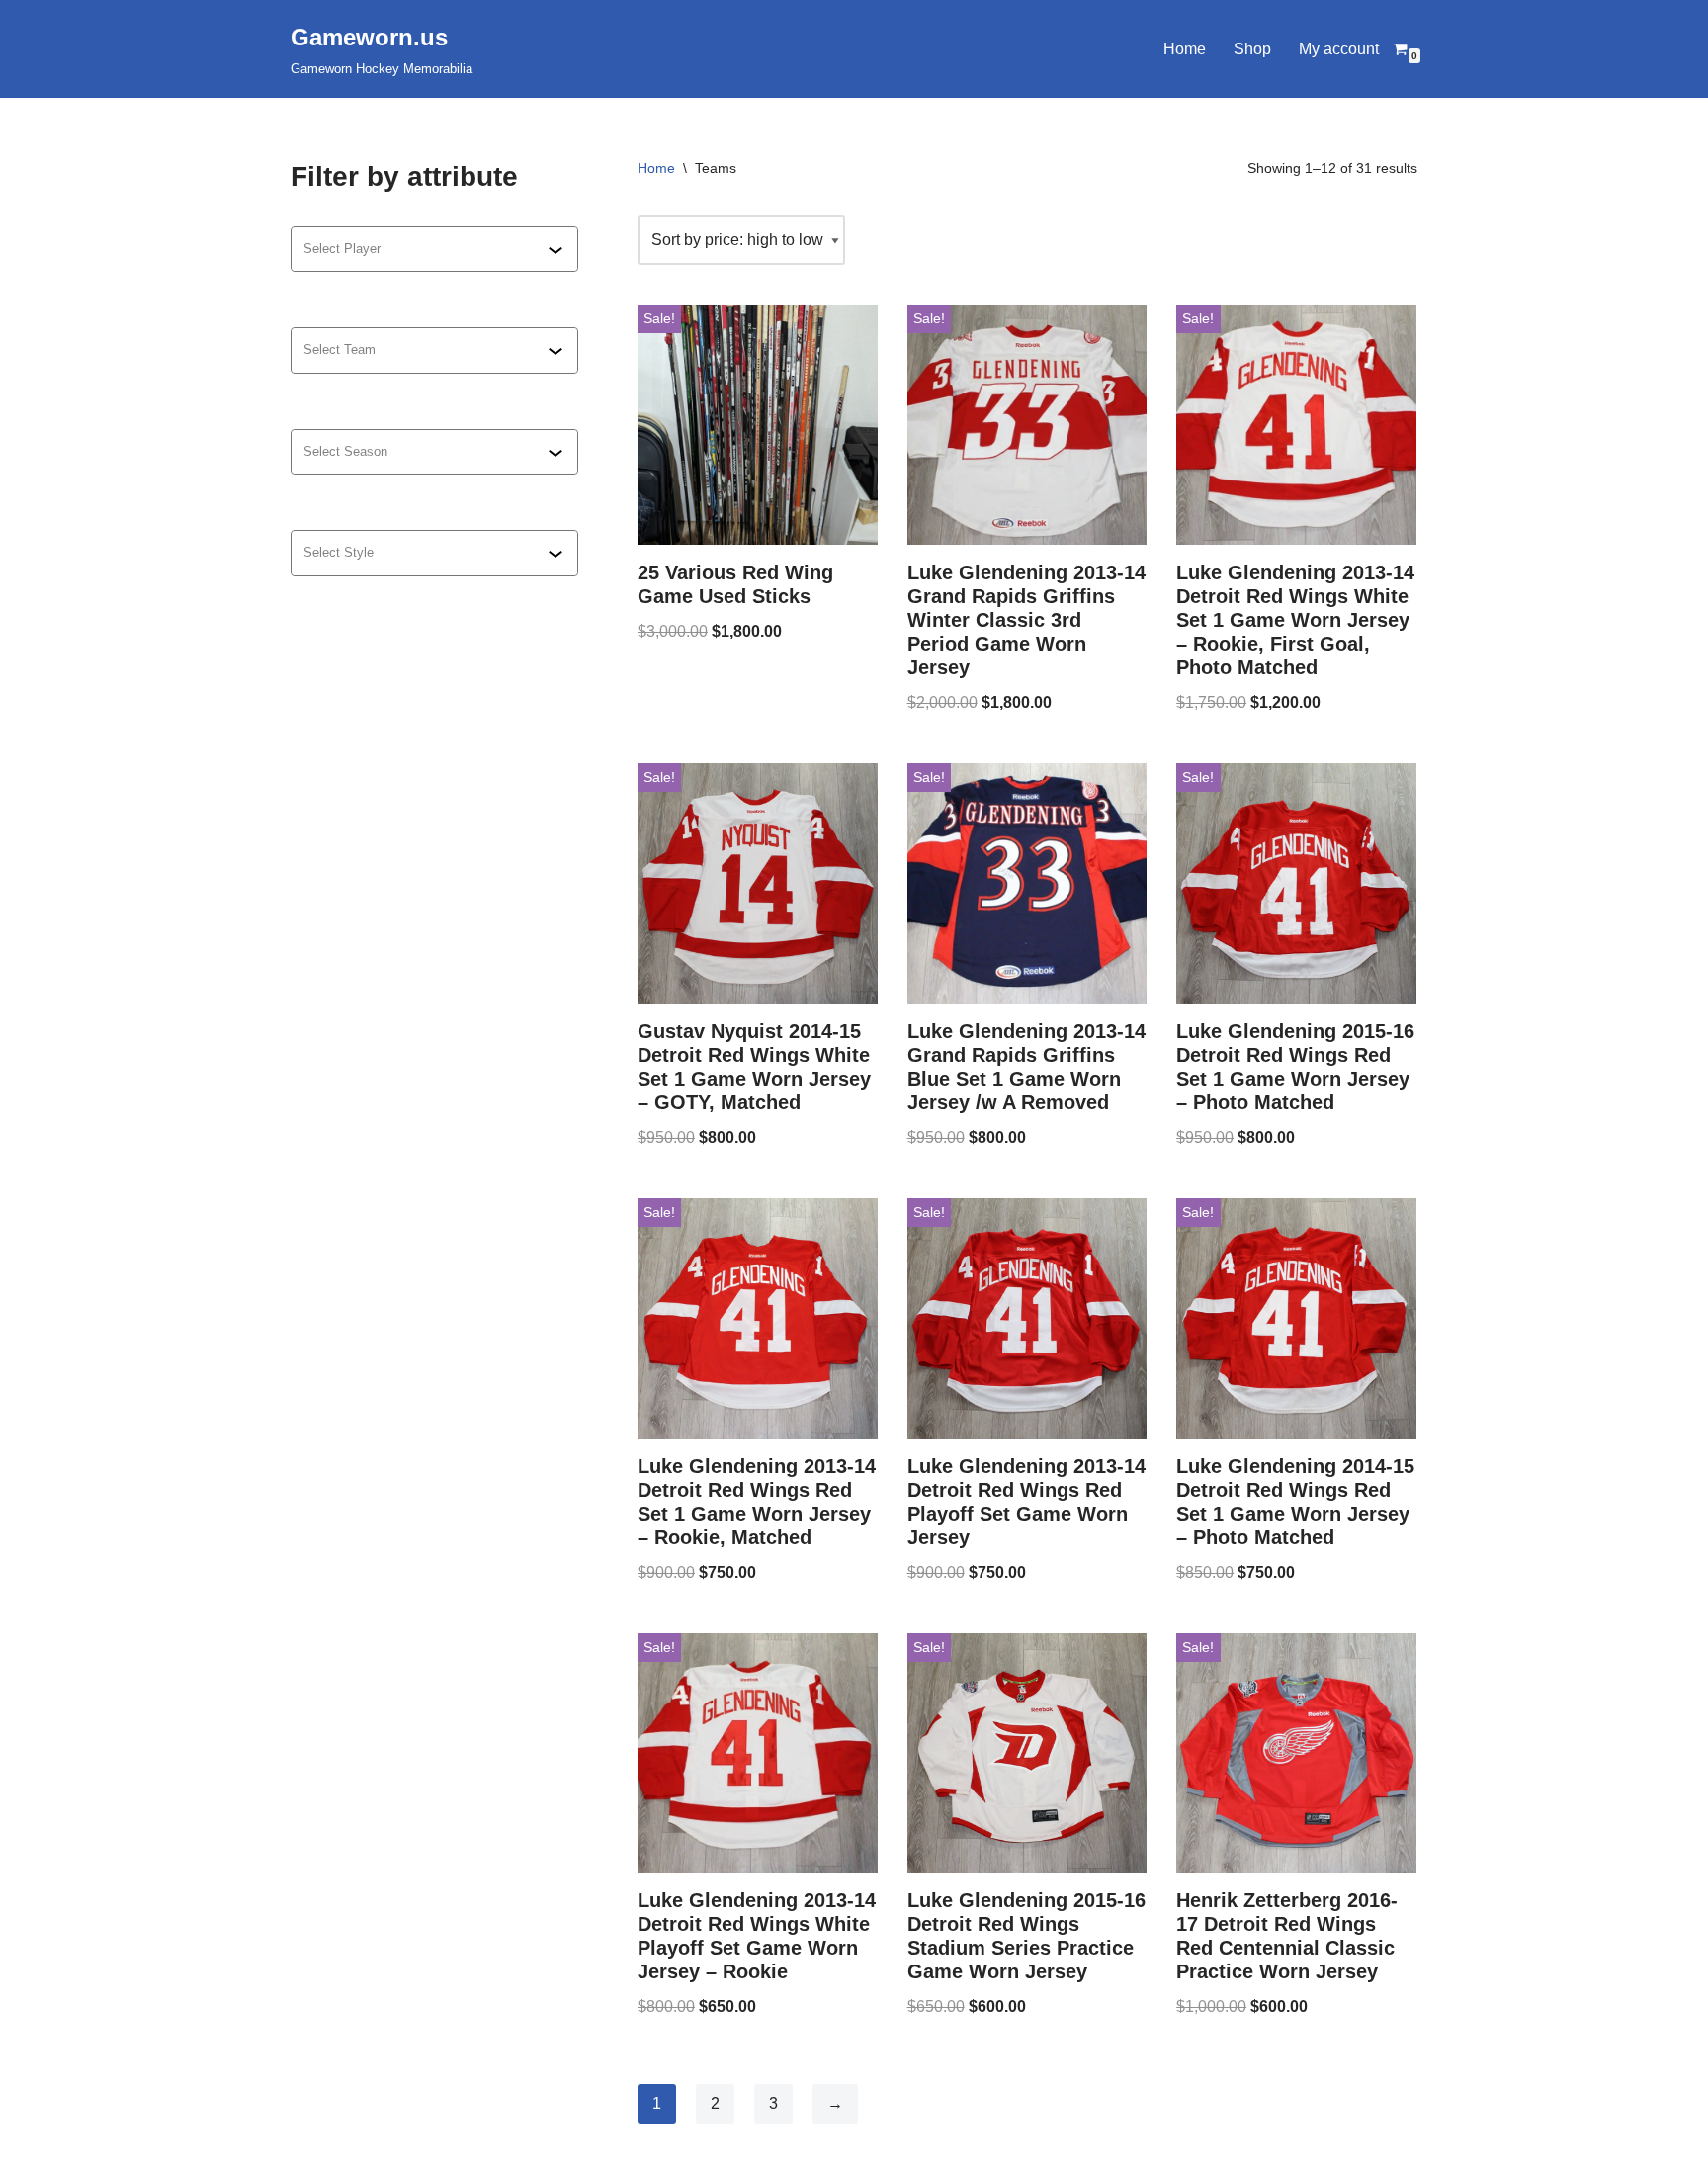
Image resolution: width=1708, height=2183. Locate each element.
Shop (1252, 49)
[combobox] (426, 249)
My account (1339, 49)
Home (1185, 49)
